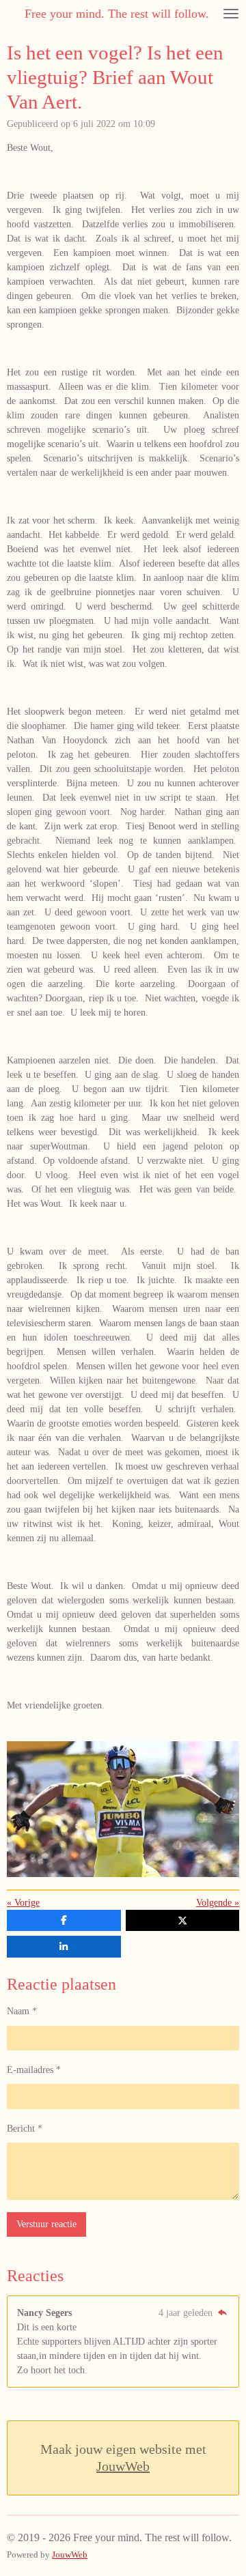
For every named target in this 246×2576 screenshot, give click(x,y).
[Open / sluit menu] (231, 14)
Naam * (22, 2011)
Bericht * (25, 2129)
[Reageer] (222, 2313)
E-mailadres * (34, 2070)
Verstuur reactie (46, 2224)
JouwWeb (123, 2466)
